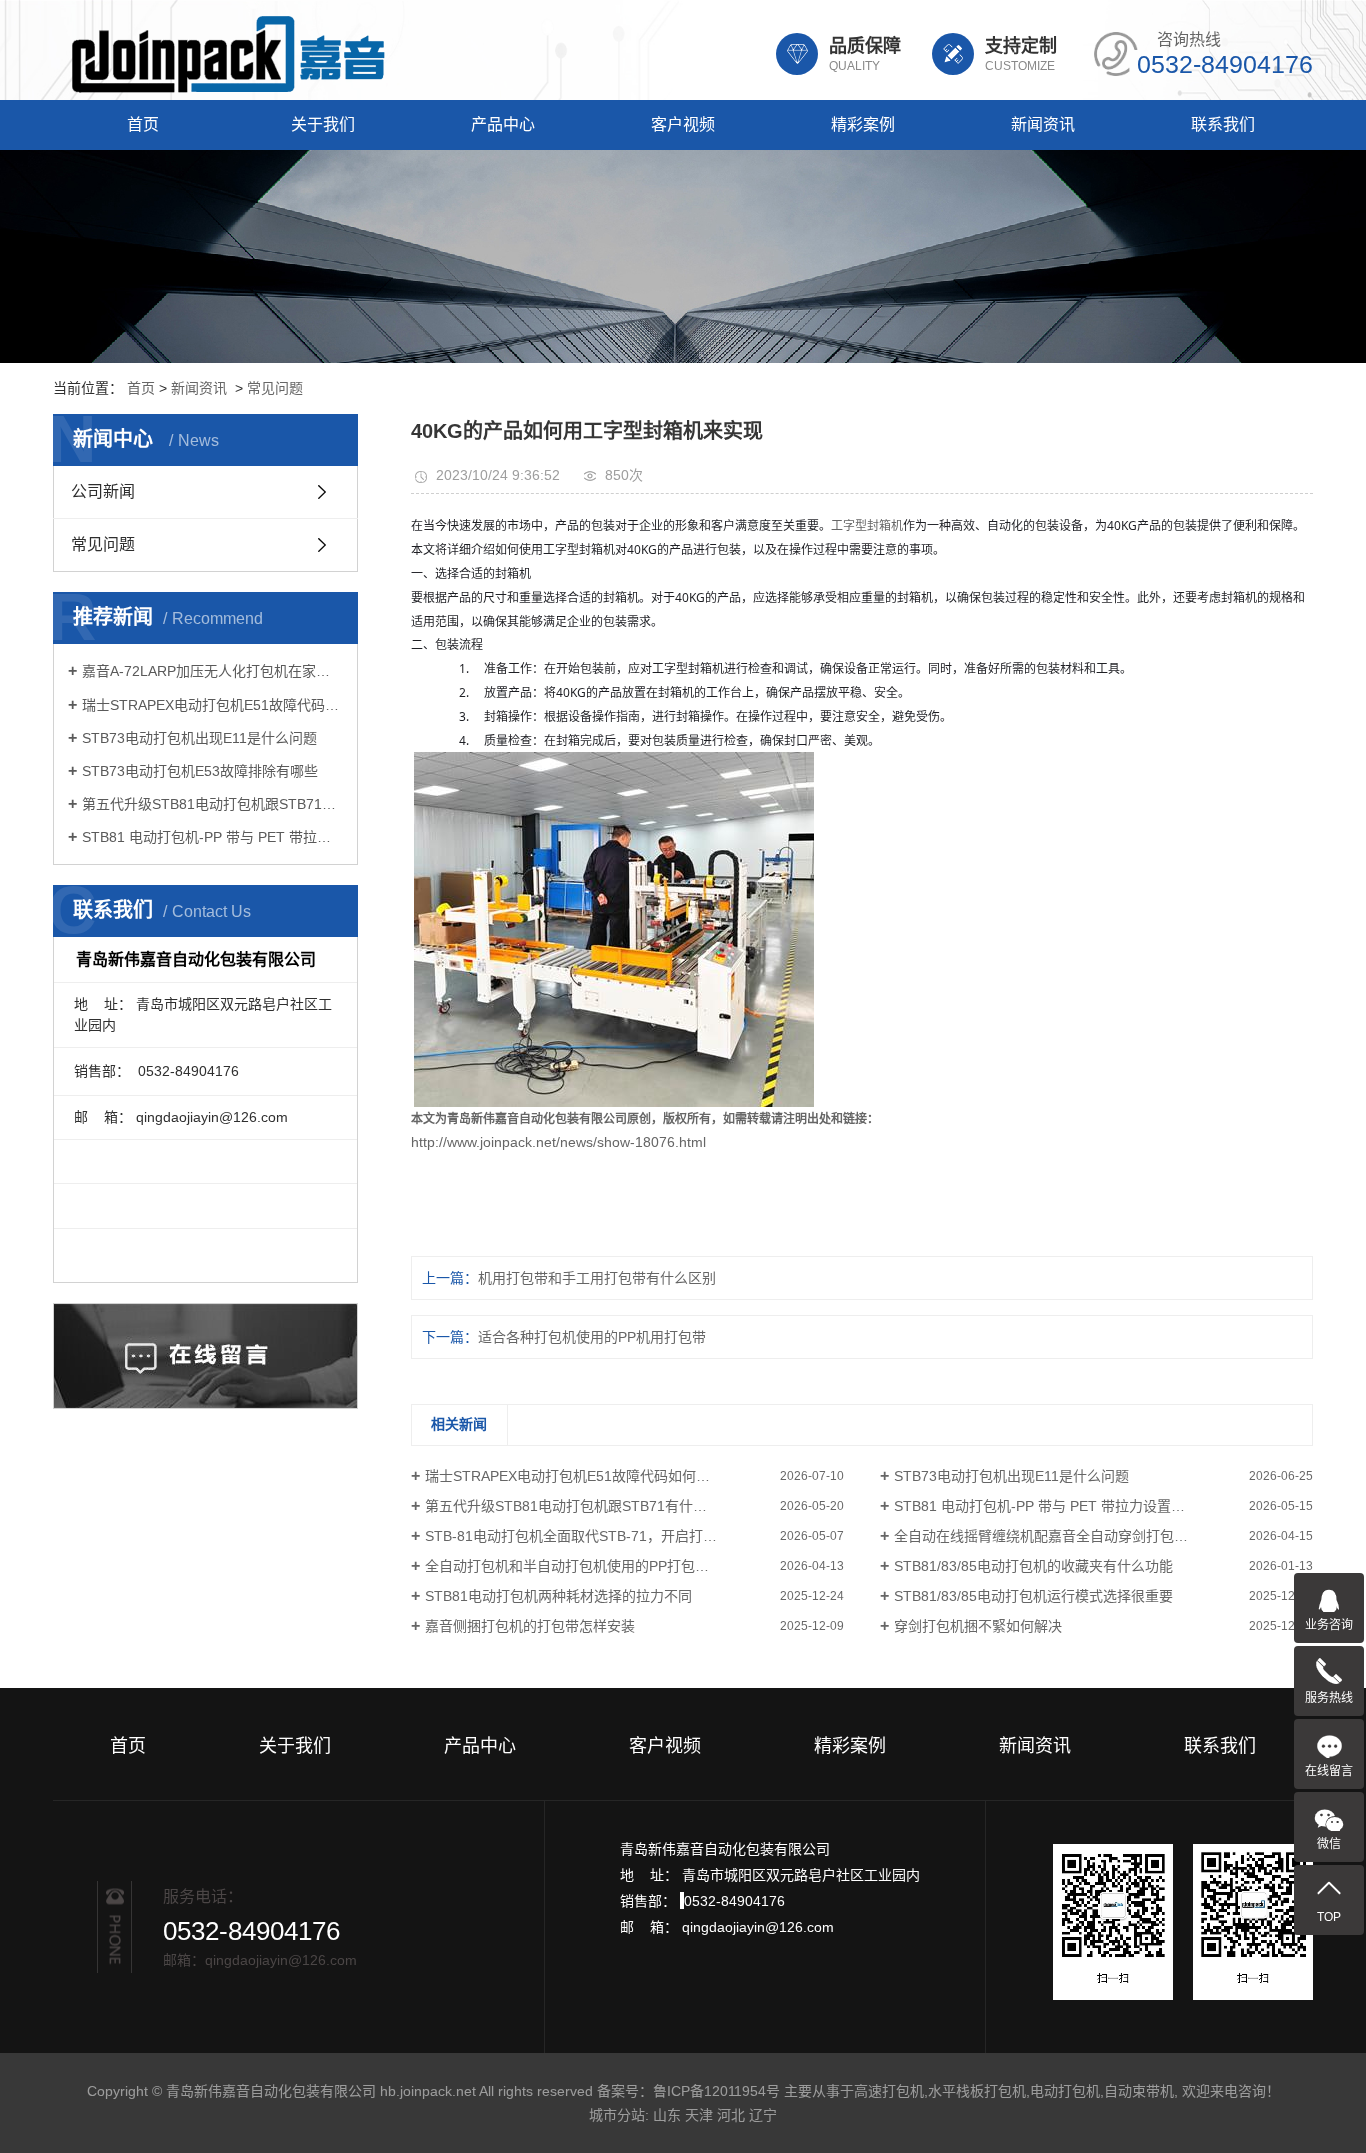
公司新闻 (103, 491)
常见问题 (275, 388)
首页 (143, 124)
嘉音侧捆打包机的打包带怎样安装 (530, 1626)
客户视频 (683, 124)
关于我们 (323, 124)
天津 (699, 2115)
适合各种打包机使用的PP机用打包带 (592, 1337)
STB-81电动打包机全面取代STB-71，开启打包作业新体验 (606, 1536)
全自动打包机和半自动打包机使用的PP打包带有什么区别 (602, 1566)
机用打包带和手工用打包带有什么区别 (597, 1278)
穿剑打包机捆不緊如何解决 (978, 1626)
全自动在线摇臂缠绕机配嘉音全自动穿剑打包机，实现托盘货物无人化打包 (1103, 1536)
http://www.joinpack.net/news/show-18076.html (558, 1142)
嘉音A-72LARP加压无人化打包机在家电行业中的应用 (212, 671)
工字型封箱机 (867, 526)
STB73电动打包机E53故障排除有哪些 (200, 771)
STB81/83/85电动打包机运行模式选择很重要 (1033, 1596)
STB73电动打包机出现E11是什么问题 (199, 738)
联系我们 (1223, 124)
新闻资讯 (1043, 124)
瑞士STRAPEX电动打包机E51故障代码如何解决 (212, 705)
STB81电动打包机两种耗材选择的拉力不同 (558, 1596)
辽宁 (763, 2115)
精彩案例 (863, 124)
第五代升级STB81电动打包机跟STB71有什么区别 (212, 804)
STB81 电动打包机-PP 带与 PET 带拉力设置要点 (212, 837)
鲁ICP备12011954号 (716, 2091)
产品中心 (503, 124)
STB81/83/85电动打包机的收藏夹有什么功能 (1033, 1566)
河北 (731, 2115)
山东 (667, 2115)
